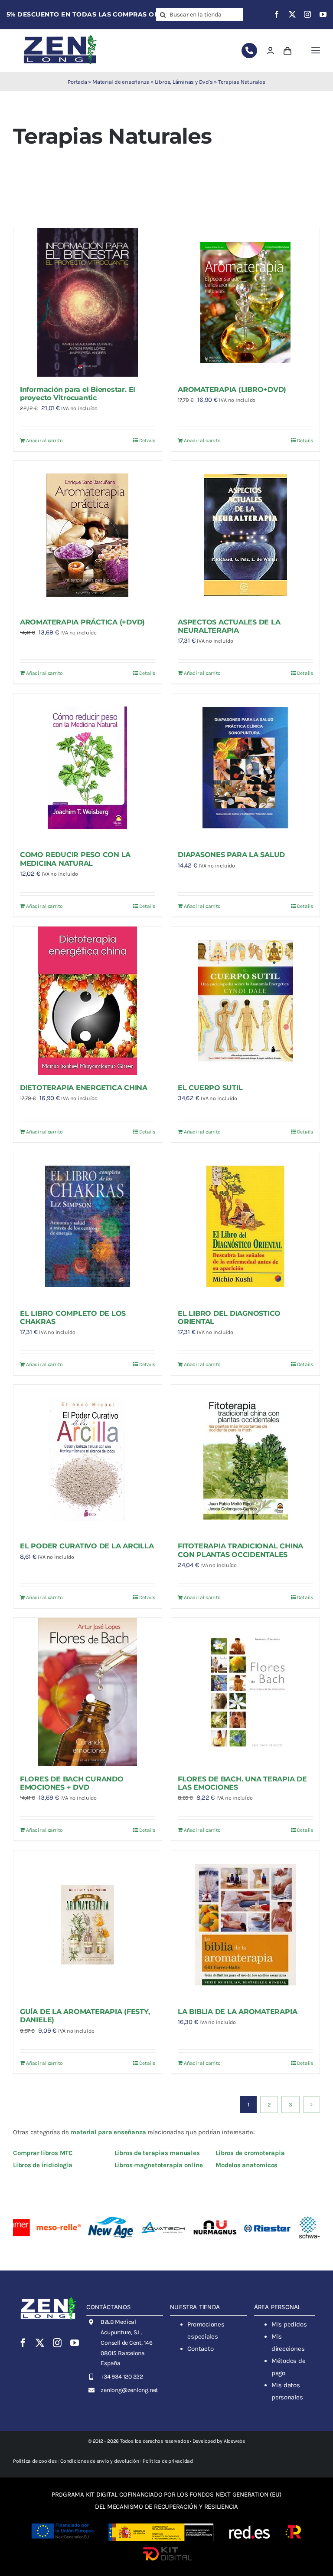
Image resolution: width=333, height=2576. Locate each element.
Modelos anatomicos (246, 2165)
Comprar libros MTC (43, 2153)
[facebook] (277, 14)
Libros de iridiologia (43, 2165)
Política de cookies (35, 2461)
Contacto (200, 2349)
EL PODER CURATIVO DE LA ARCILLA (87, 1546)
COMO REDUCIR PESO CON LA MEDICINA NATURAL (75, 859)
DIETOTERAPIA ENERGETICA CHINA (84, 1088)
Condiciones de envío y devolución (100, 2461)
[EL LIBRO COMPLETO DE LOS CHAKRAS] (88, 1226)
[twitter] (292, 14)
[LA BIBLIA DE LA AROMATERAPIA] (245, 1925)
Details (147, 440)
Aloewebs (234, 2441)
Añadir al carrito (44, 440)
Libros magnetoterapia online (159, 2165)
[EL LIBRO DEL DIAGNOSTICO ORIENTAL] (245, 1226)
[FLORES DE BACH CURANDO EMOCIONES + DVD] (88, 1692)
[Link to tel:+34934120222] (249, 51)
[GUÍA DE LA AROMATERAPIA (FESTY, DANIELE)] (88, 1925)
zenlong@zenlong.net (129, 2390)
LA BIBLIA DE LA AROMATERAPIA (237, 2012)
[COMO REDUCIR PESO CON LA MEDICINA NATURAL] (88, 768)
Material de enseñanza (121, 82)
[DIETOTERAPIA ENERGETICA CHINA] (88, 1001)
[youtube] (323, 14)
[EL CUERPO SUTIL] (245, 1001)
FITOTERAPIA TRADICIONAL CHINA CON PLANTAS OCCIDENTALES (240, 1550)
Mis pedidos (289, 2324)
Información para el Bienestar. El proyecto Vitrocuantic (78, 394)
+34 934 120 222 (122, 2377)
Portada (77, 82)
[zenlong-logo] (60, 35)
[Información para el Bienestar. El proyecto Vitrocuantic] (88, 302)
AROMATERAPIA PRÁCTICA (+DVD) (82, 622)
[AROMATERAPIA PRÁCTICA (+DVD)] (88, 535)
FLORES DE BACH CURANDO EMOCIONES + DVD (72, 1783)
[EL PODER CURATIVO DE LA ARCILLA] (88, 1459)
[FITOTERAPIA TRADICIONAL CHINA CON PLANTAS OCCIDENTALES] (245, 1459)
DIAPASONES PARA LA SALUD (231, 855)
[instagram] (307, 14)
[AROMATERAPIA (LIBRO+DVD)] (245, 302)
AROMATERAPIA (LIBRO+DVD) (232, 389)
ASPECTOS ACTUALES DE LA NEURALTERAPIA (229, 626)
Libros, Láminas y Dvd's (184, 82)
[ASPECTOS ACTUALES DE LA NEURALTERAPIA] (245, 535)
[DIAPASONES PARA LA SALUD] (245, 768)
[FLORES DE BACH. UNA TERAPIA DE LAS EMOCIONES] (245, 1692)
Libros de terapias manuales (157, 2153)
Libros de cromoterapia (250, 2153)
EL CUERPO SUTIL (210, 1088)
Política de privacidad (168, 2461)
